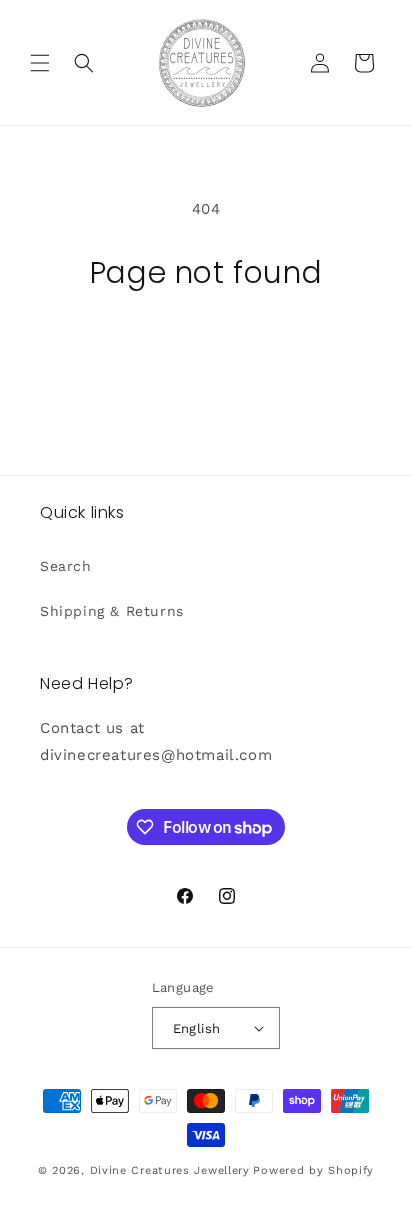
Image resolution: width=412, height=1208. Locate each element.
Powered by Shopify (313, 1170)
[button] (40, 63)
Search (66, 566)
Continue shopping (206, 346)
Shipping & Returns (112, 611)
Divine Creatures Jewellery (170, 1170)
